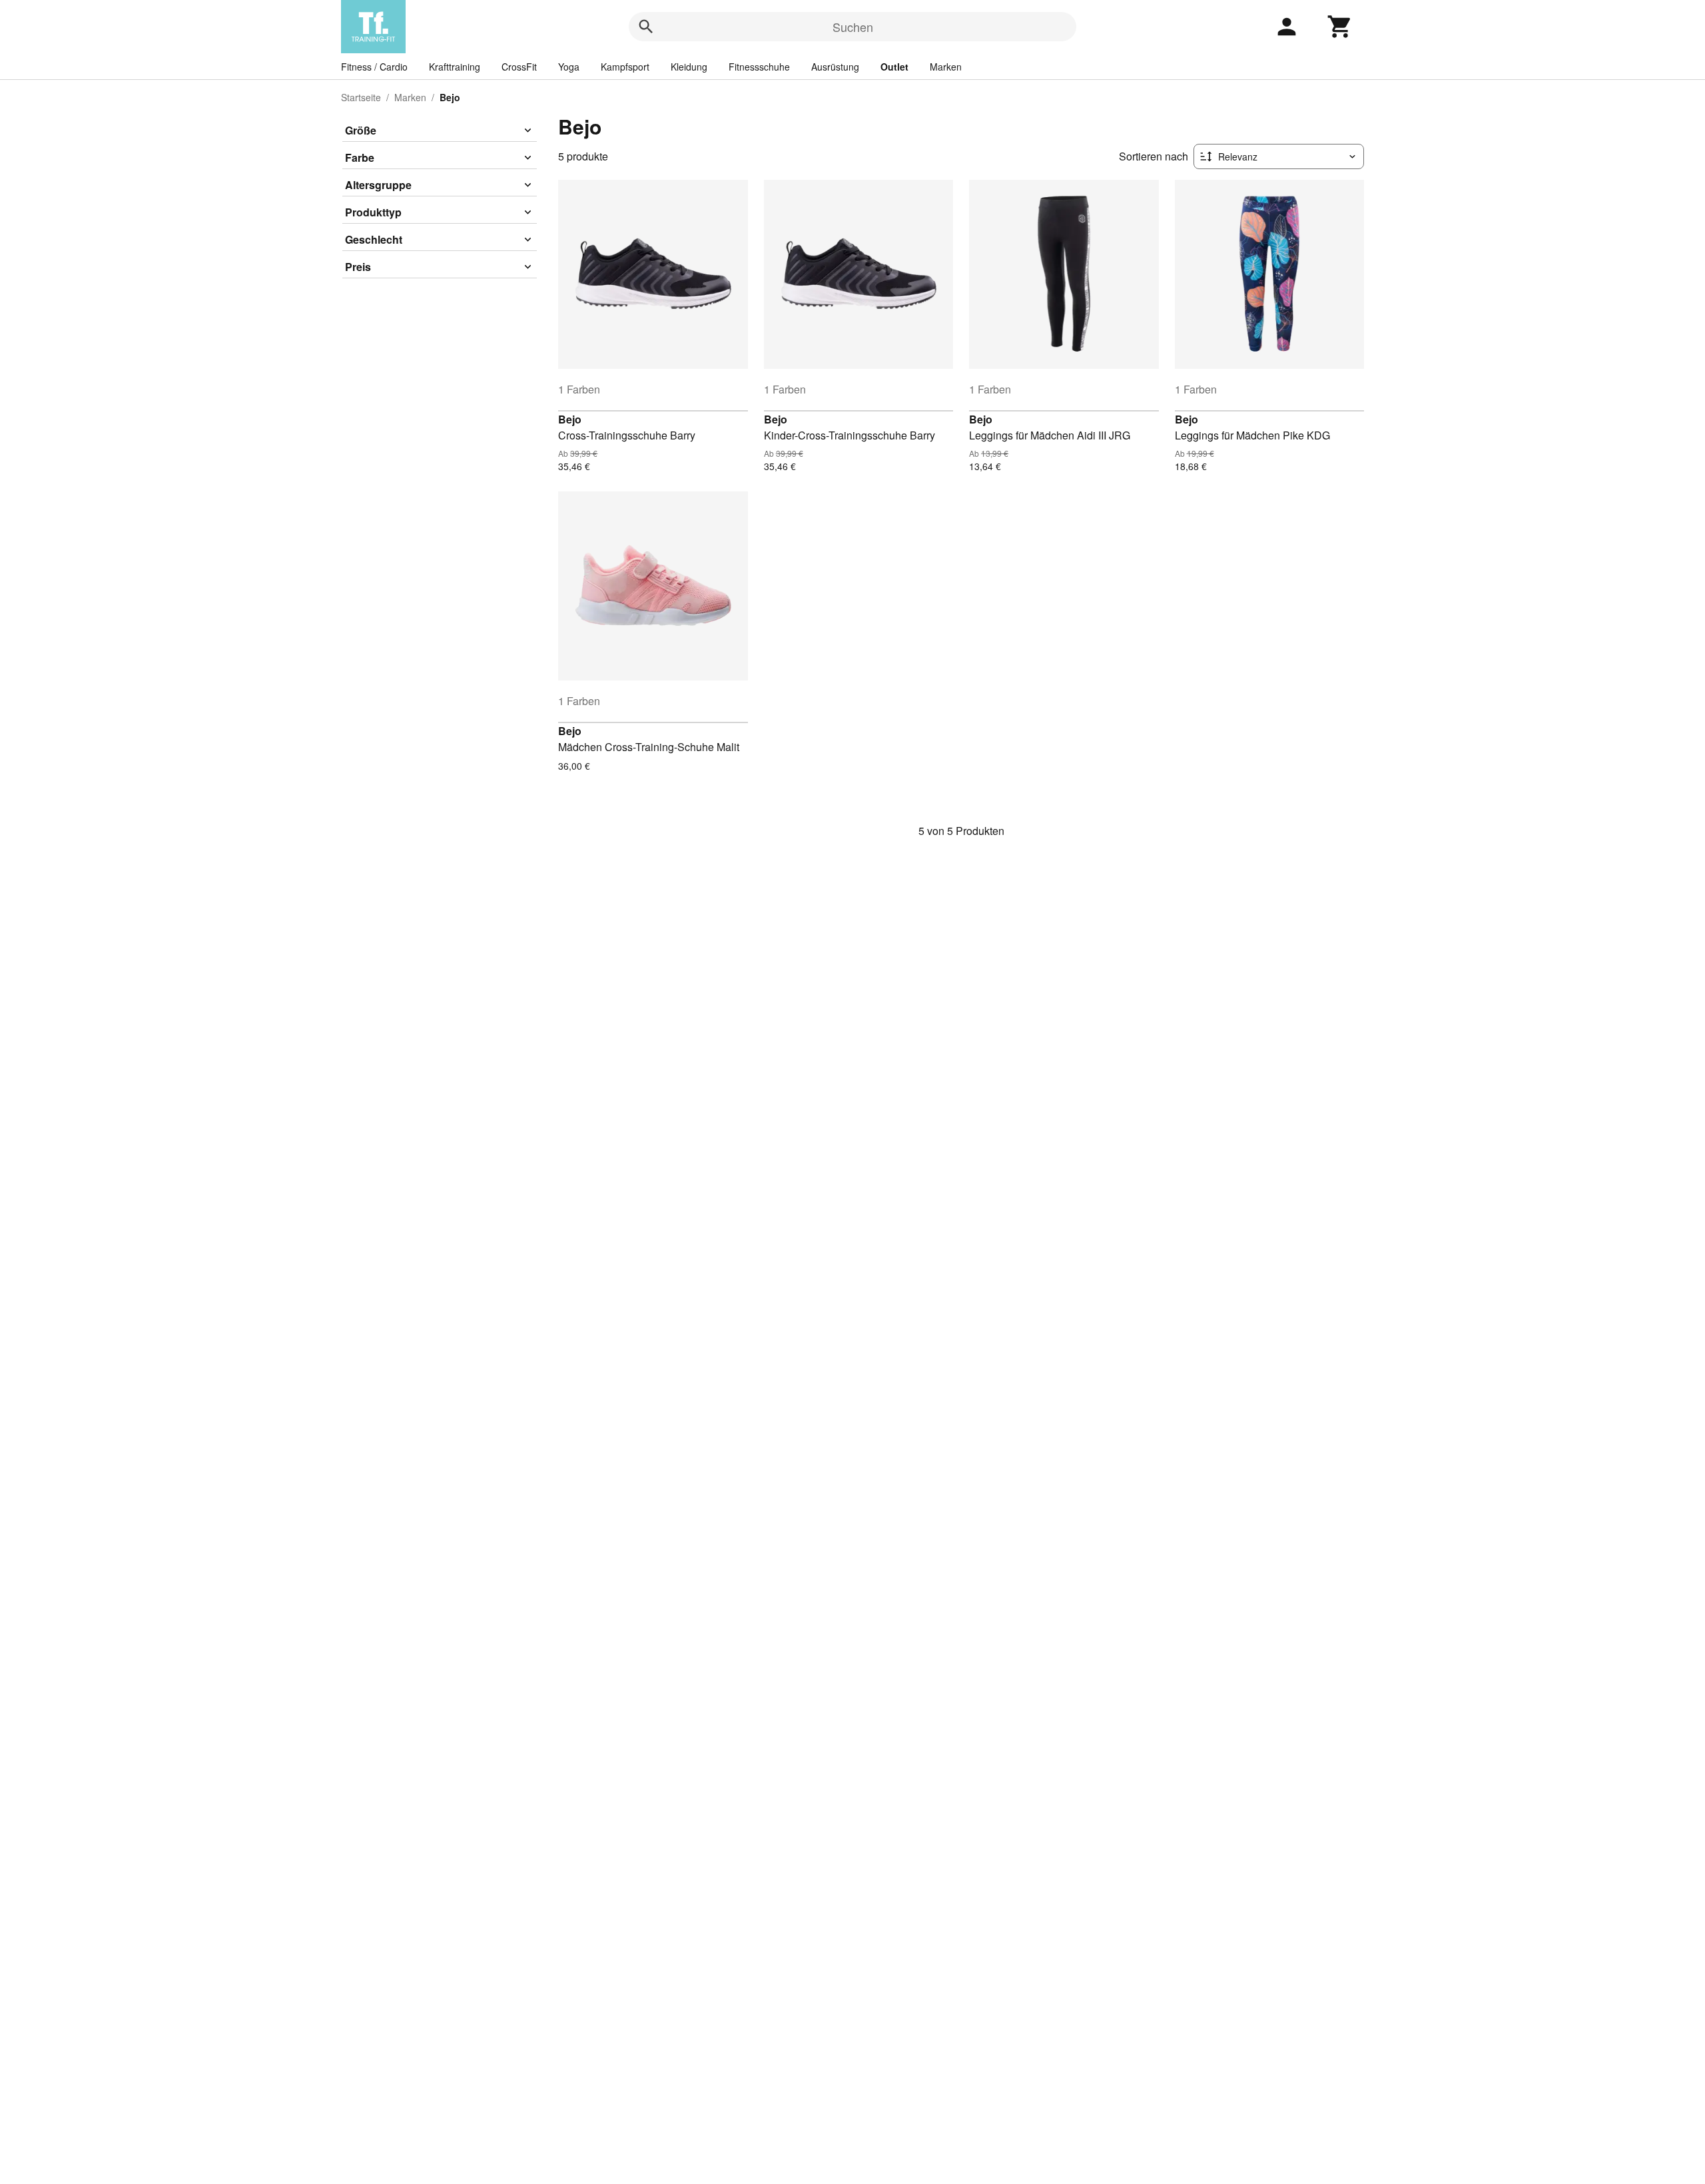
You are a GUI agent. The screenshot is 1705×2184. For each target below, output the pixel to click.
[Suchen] (646, 27)
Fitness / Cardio (374, 67)
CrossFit (519, 67)
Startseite (361, 97)
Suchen (853, 27)
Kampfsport (625, 67)
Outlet (894, 67)
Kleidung (689, 67)
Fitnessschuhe (759, 67)
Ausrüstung (835, 67)
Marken (946, 67)
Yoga (569, 67)
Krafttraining (455, 67)
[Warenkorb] (1340, 27)
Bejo (570, 419)
